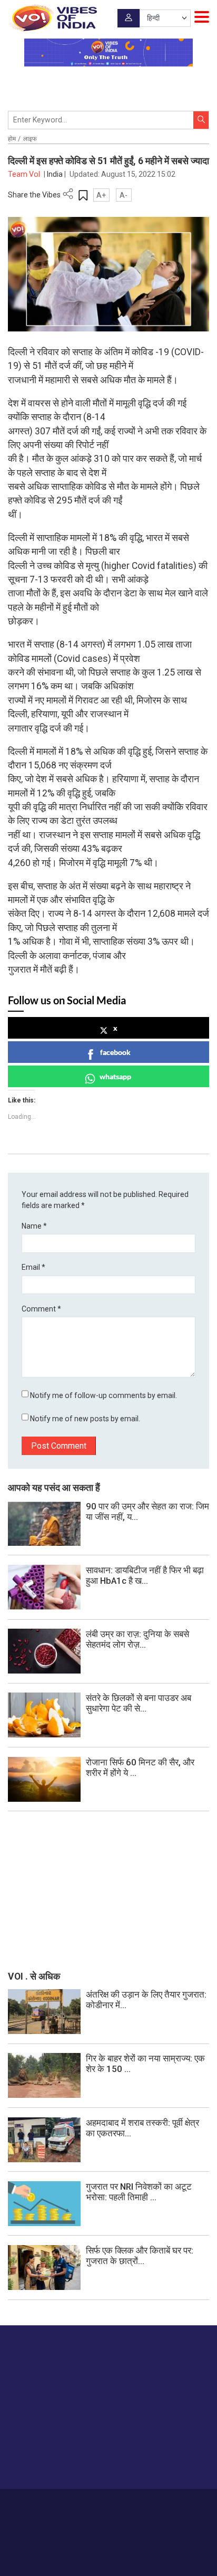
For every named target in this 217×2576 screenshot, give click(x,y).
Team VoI (25, 174)
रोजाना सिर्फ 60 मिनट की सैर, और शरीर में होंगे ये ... (140, 1767)
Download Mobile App (109, 2549)
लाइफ (30, 139)
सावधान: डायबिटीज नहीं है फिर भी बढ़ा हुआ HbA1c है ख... (145, 1575)
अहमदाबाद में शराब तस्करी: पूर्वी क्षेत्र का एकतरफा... (142, 2128)
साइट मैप (184, 2504)
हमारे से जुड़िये (49, 2460)
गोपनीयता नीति (148, 2504)
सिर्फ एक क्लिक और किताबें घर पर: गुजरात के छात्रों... (140, 2256)
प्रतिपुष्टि (113, 2504)
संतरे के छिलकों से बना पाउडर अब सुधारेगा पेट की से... (139, 1703)
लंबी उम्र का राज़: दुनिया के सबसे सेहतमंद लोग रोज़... (137, 1639)
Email (33, 1267)
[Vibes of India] (52, 18)
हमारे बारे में (51, 2504)
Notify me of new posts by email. (85, 1419)
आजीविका (82, 2504)
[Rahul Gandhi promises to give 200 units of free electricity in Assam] (44, 2011)
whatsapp (115, 1076)
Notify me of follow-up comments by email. (103, 1395)
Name (34, 1226)
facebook (115, 1052)
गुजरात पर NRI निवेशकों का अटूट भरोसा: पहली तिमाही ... (139, 2192)
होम (12, 139)
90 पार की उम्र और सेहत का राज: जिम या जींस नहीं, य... (147, 1512)
